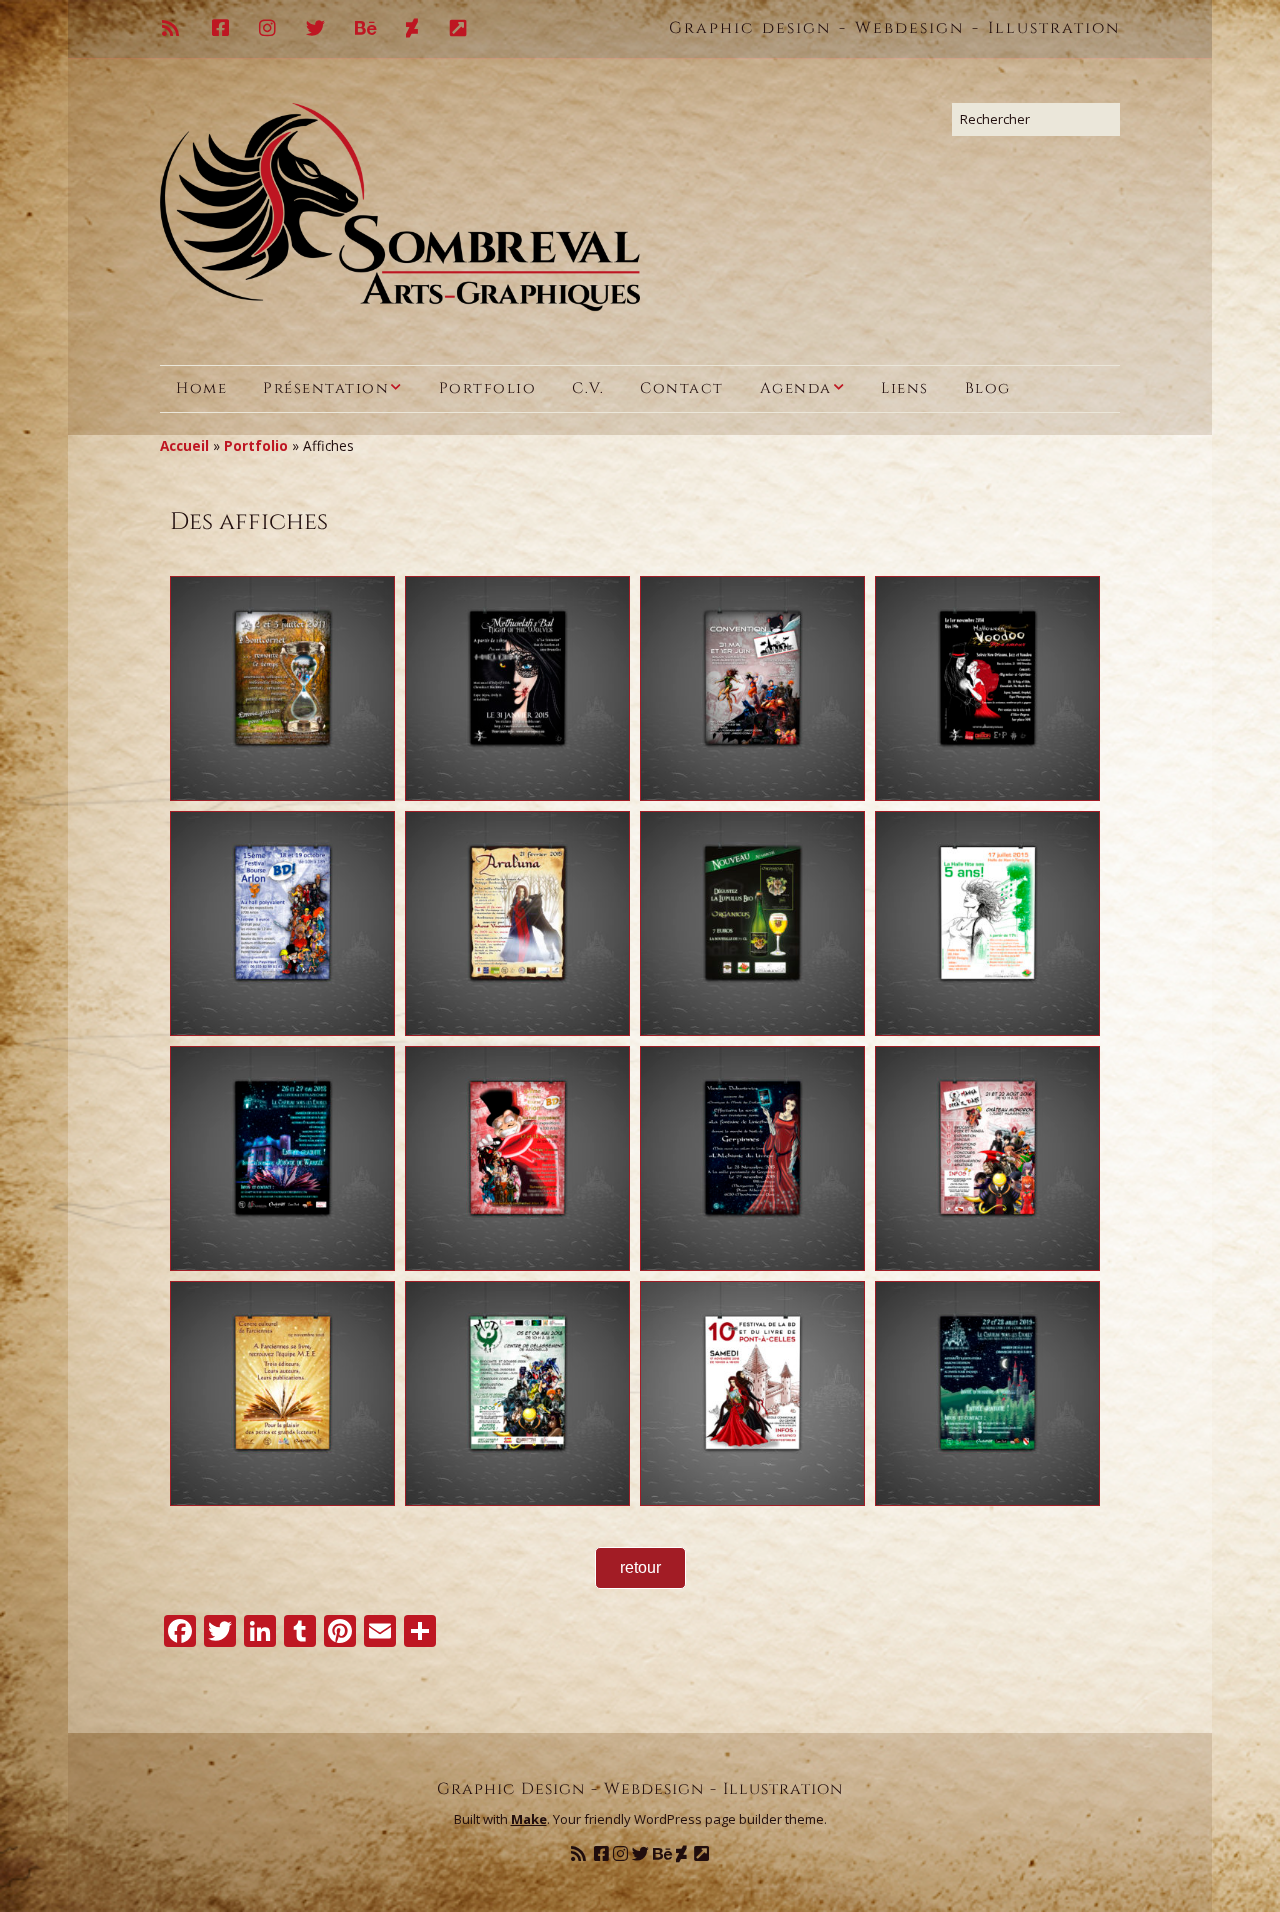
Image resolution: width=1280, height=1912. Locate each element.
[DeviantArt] (413, 29)
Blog (988, 388)
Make (529, 1819)
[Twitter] (316, 29)
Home (201, 388)
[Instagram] (268, 29)
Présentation (326, 388)
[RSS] (177, 29)
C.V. (588, 388)
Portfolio (488, 388)
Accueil (184, 445)
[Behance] (366, 29)
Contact (682, 388)
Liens (905, 388)
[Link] (460, 29)
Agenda (796, 388)
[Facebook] (221, 29)
